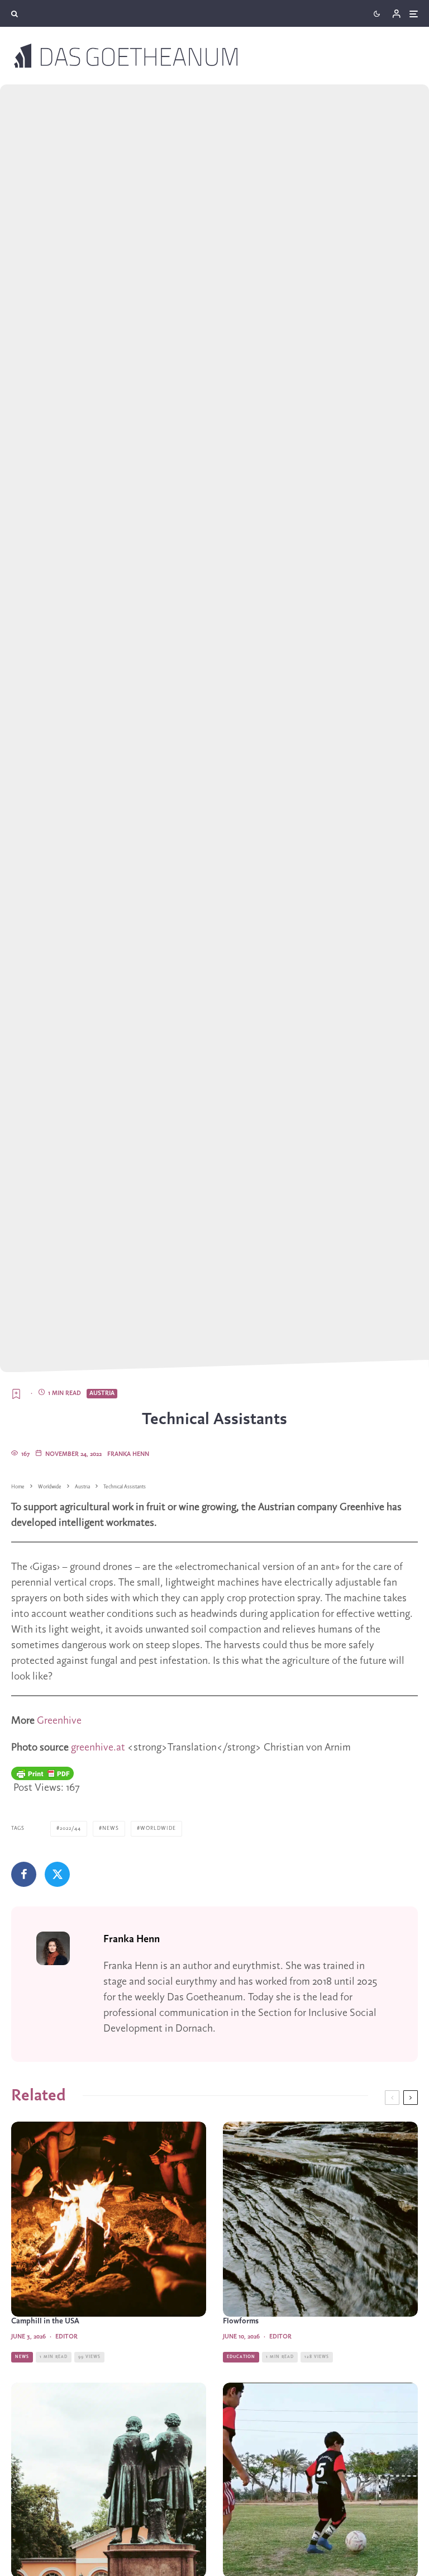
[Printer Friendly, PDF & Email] (42, 1773)
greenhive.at (98, 1748)
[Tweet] (57, 1874)
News (111, 1828)
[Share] (24, 1874)
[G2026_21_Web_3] (109, 2219)
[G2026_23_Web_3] (320, 2219)
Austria (102, 1393)
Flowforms (241, 2321)
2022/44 (70, 1828)
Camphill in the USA (45, 2321)
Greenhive (59, 1721)
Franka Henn (128, 1454)
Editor (66, 2337)
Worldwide (158, 1828)
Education (241, 2357)
